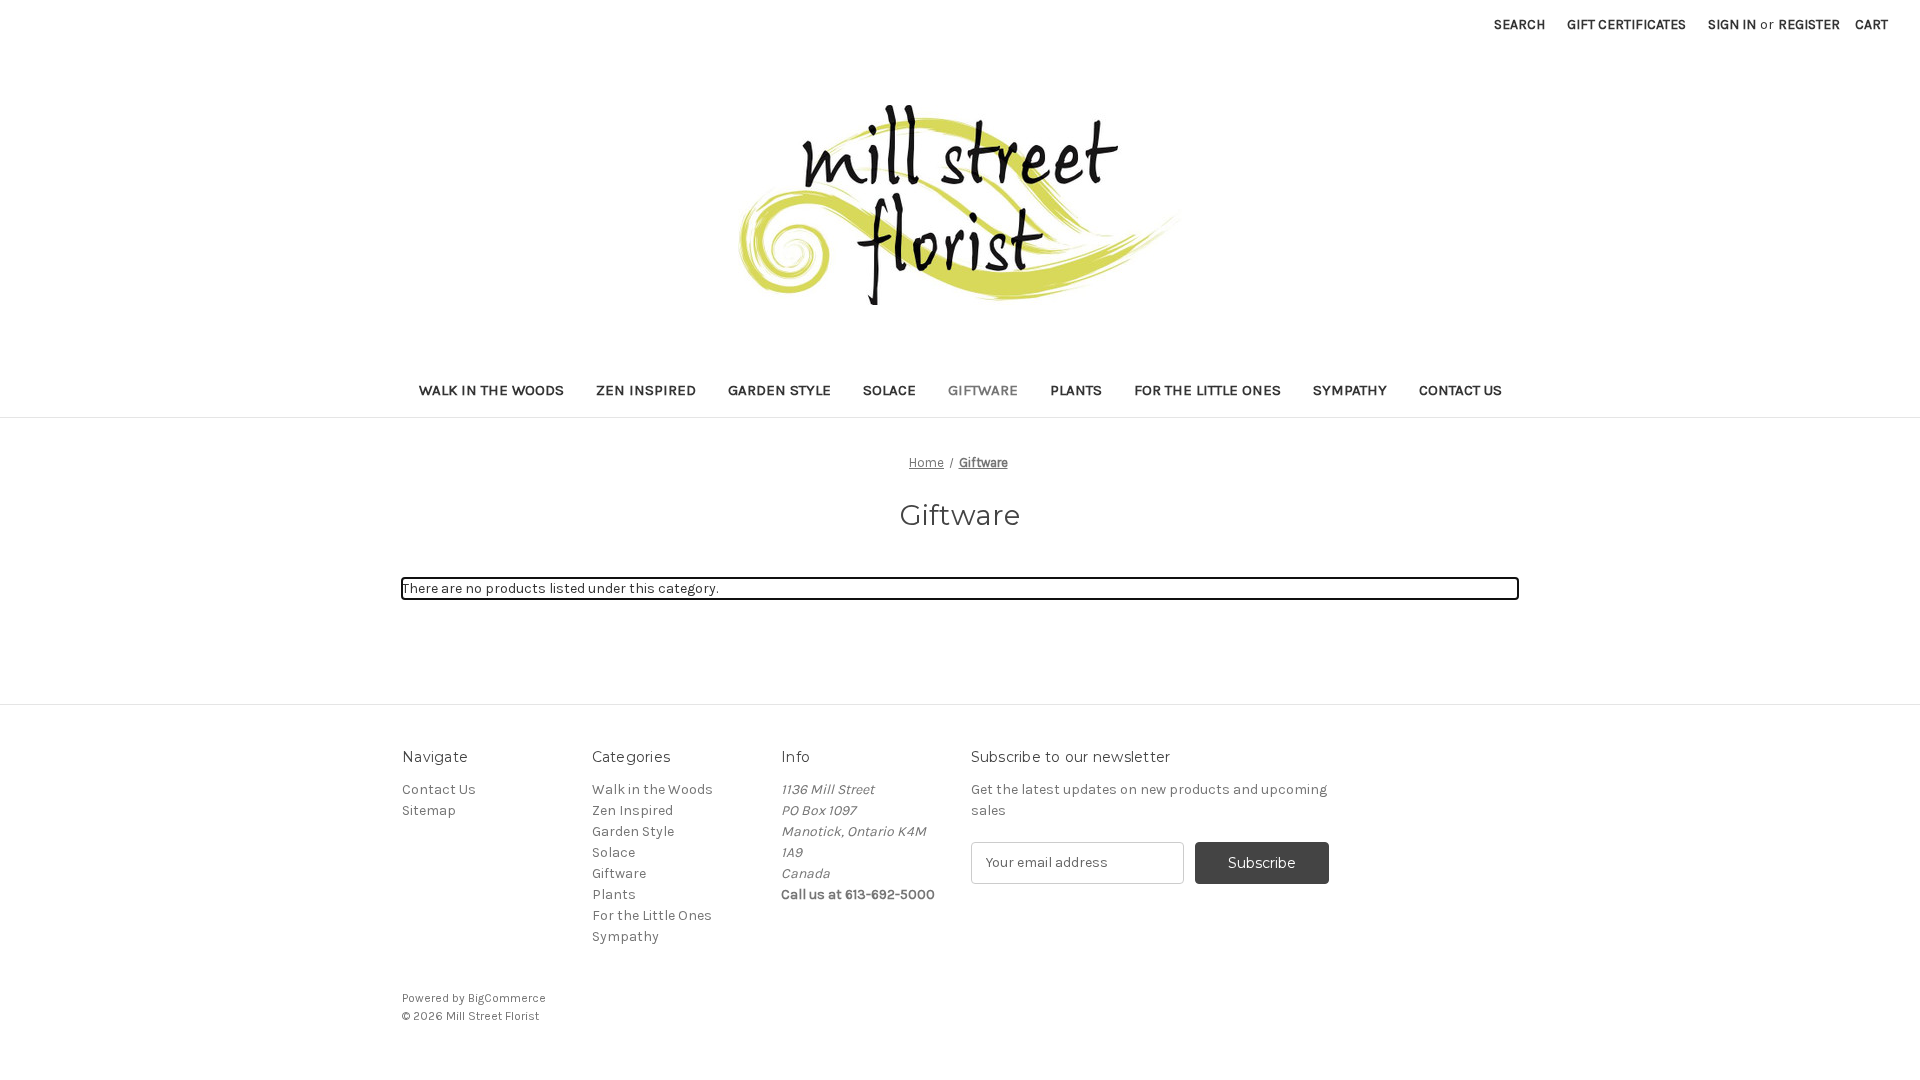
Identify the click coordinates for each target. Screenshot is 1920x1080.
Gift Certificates (1626, 24)
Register (1809, 24)
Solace (889, 390)
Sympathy (1350, 390)
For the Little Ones (1207, 390)
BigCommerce (507, 998)
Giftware (983, 390)
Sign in (1732, 24)
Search (1519, 24)
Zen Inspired (646, 390)
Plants (1076, 390)
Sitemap (429, 810)
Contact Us (1460, 390)
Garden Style (779, 390)
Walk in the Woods (491, 390)
